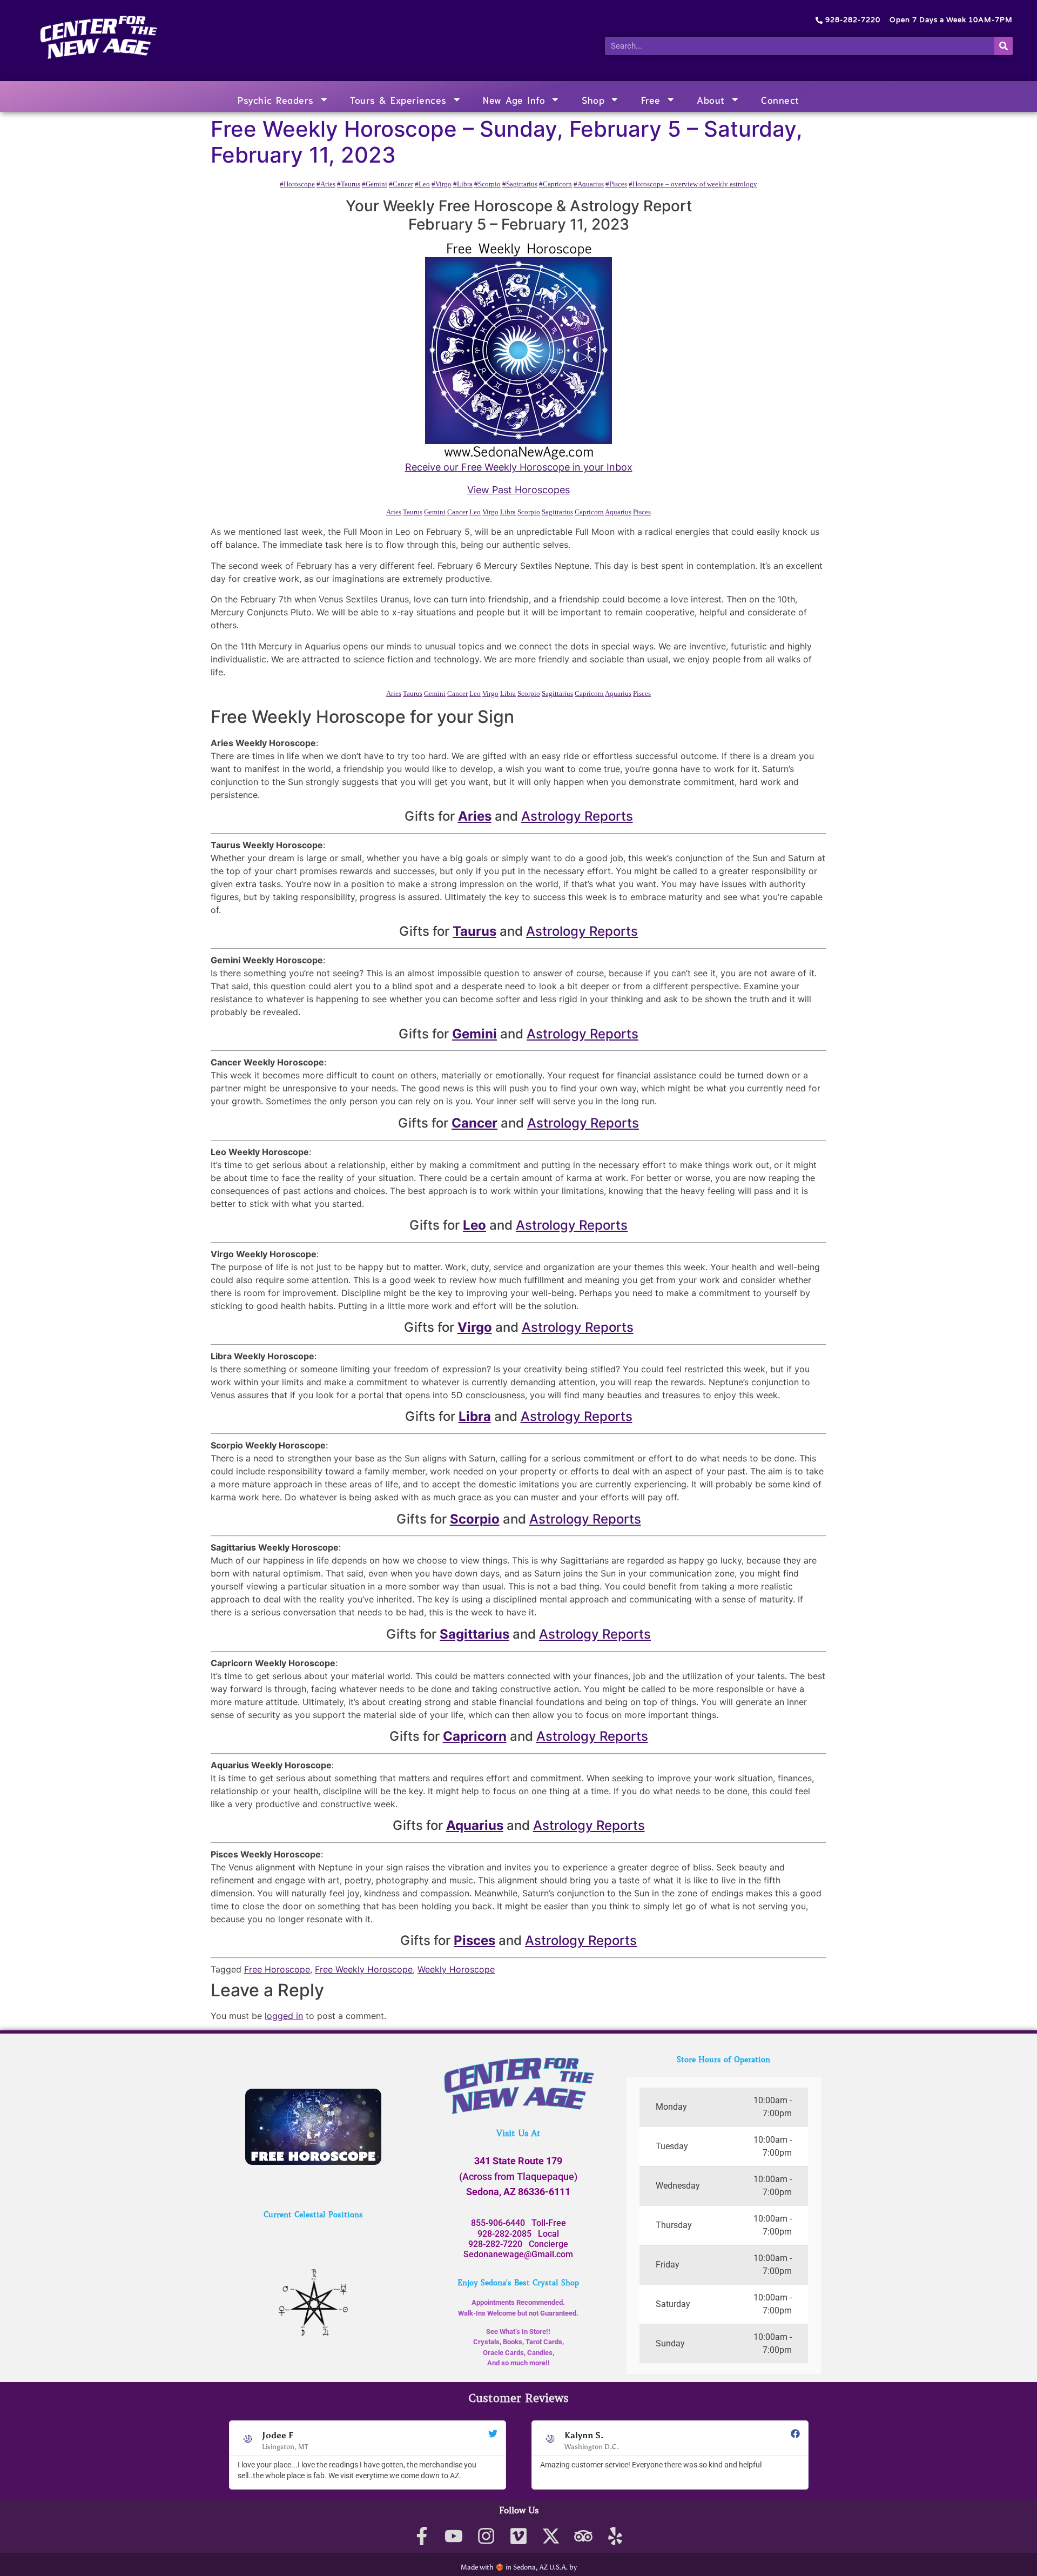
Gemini (435, 512)
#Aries (326, 184)
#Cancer (401, 184)
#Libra (463, 184)
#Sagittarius (520, 184)
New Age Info (514, 99)
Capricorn (589, 512)
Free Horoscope (277, 1969)
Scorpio (529, 512)
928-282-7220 (495, 2244)
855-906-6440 (498, 2223)
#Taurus (349, 184)
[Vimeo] (519, 2536)
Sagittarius (557, 512)
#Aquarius (589, 184)
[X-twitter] (551, 2536)
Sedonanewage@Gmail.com (518, 2254)
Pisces (642, 512)
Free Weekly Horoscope (364, 1969)
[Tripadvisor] (583, 2536)
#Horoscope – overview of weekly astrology (693, 184)
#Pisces (616, 184)
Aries (394, 512)
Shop (593, 99)
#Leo (422, 184)
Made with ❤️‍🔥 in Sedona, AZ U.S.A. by (519, 2567)
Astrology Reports (577, 816)
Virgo (490, 512)
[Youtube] (454, 2536)
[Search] (1004, 46)
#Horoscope (297, 184)
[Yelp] (615, 2536)
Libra (508, 512)
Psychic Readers (276, 99)
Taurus (413, 512)
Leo (475, 512)
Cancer (457, 512)
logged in (284, 2016)
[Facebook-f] (422, 2536)
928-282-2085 (504, 2234)
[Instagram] (486, 2536)
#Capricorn (555, 184)
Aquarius (618, 512)
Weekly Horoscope (456, 1969)
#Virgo (442, 184)
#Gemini (375, 184)
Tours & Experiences (398, 99)
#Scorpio (487, 184)
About (711, 99)
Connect (780, 99)
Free (651, 99)
